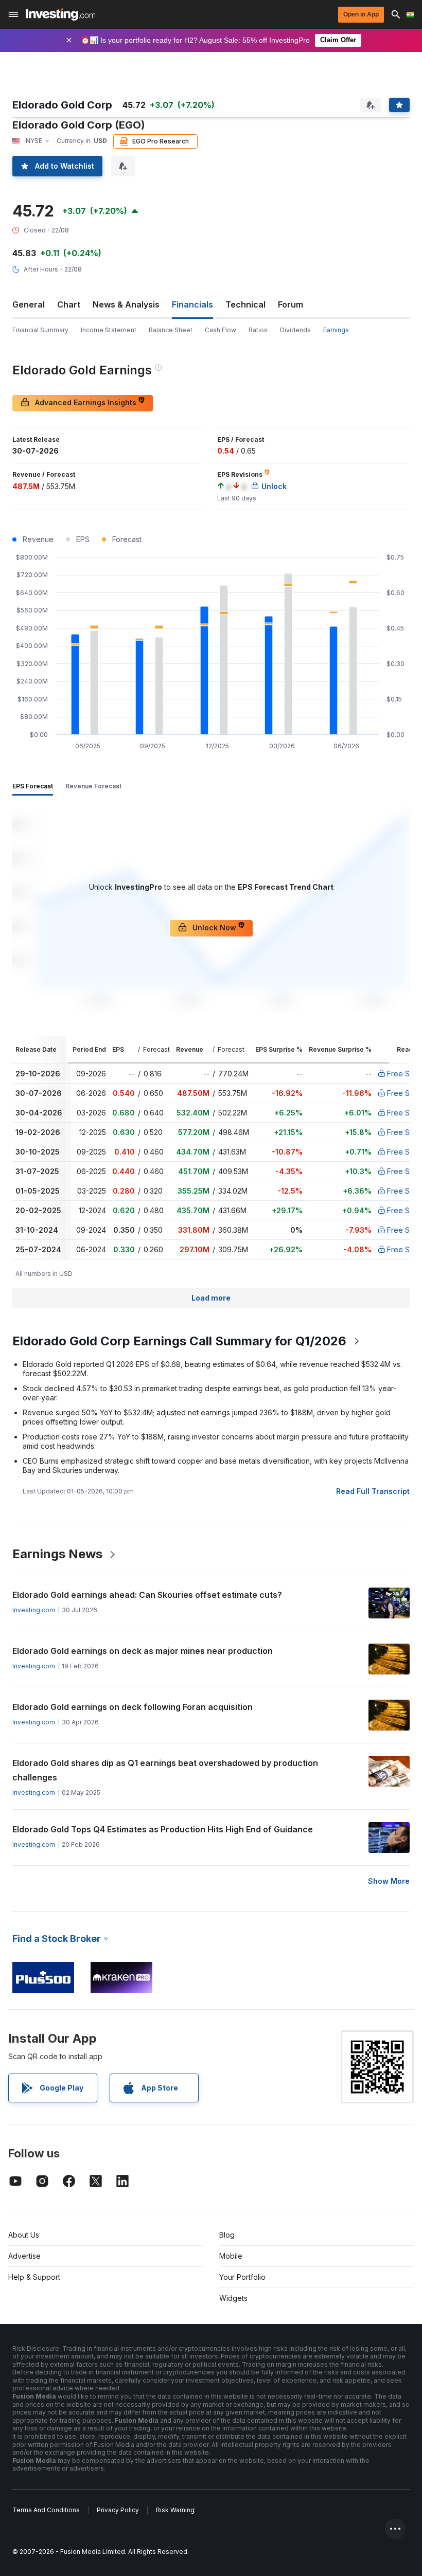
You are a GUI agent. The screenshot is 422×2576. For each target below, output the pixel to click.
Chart (69, 304)
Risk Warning (175, 2510)
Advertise (24, 2256)
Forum (291, 304)
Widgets (233, 2298)
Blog (227, 2235)
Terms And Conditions (46, 2510)
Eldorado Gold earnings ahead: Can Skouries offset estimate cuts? (147, 1595)
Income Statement (109, 330)
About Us (24, 2235)
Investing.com (34, 1610)
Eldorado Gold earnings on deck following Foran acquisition (133, 1707)
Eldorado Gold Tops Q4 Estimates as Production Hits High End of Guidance (163, 1829)
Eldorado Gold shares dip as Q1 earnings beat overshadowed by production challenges (165, 1770)
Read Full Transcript (373, 1491)
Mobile (231, 2256)
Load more (211, 1298)
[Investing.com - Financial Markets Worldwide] (60, 14)
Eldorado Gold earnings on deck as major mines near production (143, 1651)
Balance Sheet (171, 330)
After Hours (41, 269)
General (29, 304)
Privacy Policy (118, 2510)
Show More (389, 1881)
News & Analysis (126, 304)
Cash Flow (221, 330)
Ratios (258, 330)
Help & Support (34, 2277)
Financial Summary (40, 330)
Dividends (295, 330)
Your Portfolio (242, 2277)
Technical (245, 304)
